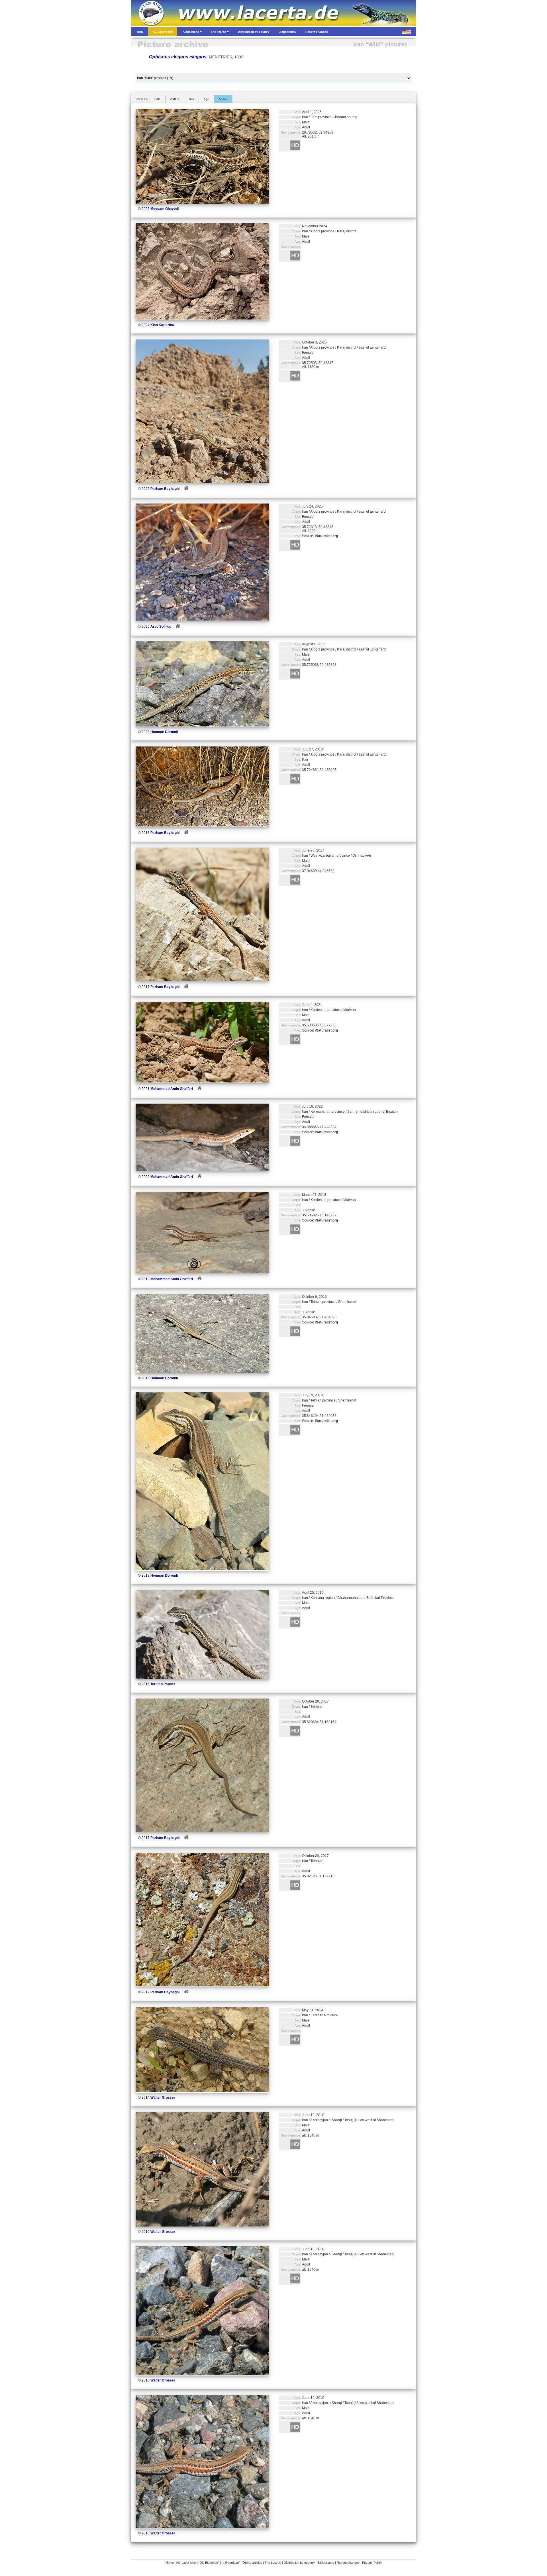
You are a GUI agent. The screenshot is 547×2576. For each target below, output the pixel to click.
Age (206, 99)
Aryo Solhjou (161, 627)
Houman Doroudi (164, 732)
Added (223, 99)
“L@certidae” (231, 2563)
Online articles (252, 2563)
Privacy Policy (372, 2563)
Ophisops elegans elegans (178, 57)
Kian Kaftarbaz (163, 325)
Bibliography (326, 2563)
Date (158, 99)
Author (175, 99)
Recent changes (348, 2563)
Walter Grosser (163, 2098)
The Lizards (273, 2563)
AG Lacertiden (186, 2563)
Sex (191, 99)
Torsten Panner (163, 1684)
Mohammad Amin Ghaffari (172, 1089)
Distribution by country (299, 2563)
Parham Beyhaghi (165, 489)
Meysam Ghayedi (165, 209)
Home (170, 2563)
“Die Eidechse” (209, 2563)
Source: (320, 536)
